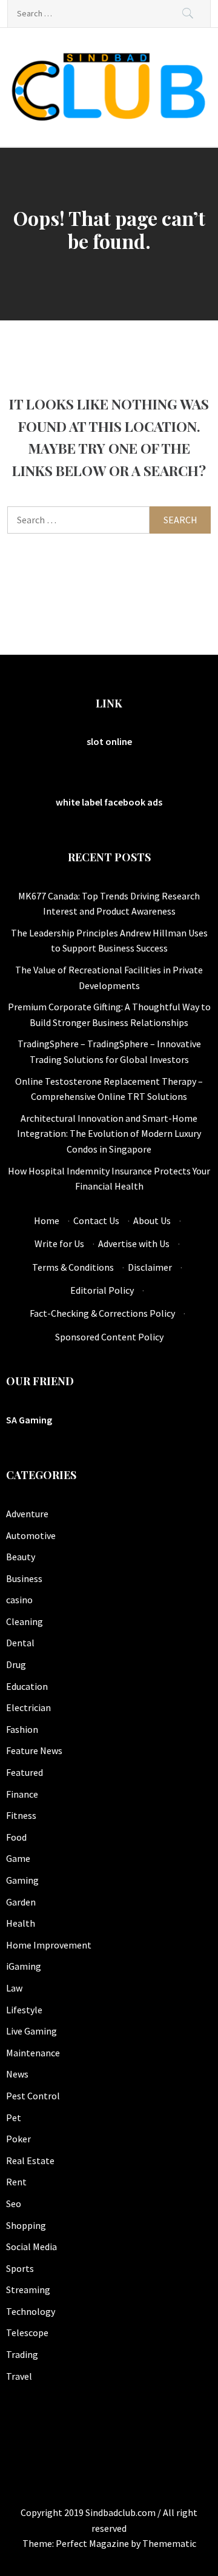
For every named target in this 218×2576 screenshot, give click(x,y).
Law (14, 1988)
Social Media (31, 2247)
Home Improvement (49, 1945)
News (17, 2074)
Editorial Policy (102, 1290)
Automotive (31, 1535)
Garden (21, 1902)
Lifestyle (24, 2010)
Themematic (169, 2543)
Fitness (21, 1815)
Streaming (28, 2290)
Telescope (27, 2333)
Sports (20, 2268)
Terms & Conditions (73, 1267)
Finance (22, 1794)
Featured (25, 1772)
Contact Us (96, 1220)
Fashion (22, 1729)
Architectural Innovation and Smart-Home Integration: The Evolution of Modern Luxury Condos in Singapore (109, 1134)
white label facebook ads (109, 802)
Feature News (34, 1750)
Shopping (26, 2225)
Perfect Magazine (93, 2543)
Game (18, 1858)
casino (19, 1600)
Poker (18, 2139)
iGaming (24, 1966)
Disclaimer (150, 1267)
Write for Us (59, 1243)
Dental (20, 1643)
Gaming (22, 1880)
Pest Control (33, 2096)
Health (21, 1923)
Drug (16, 1664)
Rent (16, 2182)
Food (16, 1837)
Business (24, 1578)
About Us (152, 1220)
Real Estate (30, 2160)
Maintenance (33, 2053)
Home (47, 1220)
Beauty (21, 1557)
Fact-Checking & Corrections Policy (102, 1313)
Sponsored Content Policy (109, 1337)
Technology (31, 2311)
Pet (14, 2117)
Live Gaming (31, 2031)
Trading (22, 2354)
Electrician (28, 1707)
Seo (14, 2204)
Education (27, 1686)
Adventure (27, 1514)
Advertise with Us (134, 1243)
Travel (19, 2376)
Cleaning (25, 1621)
